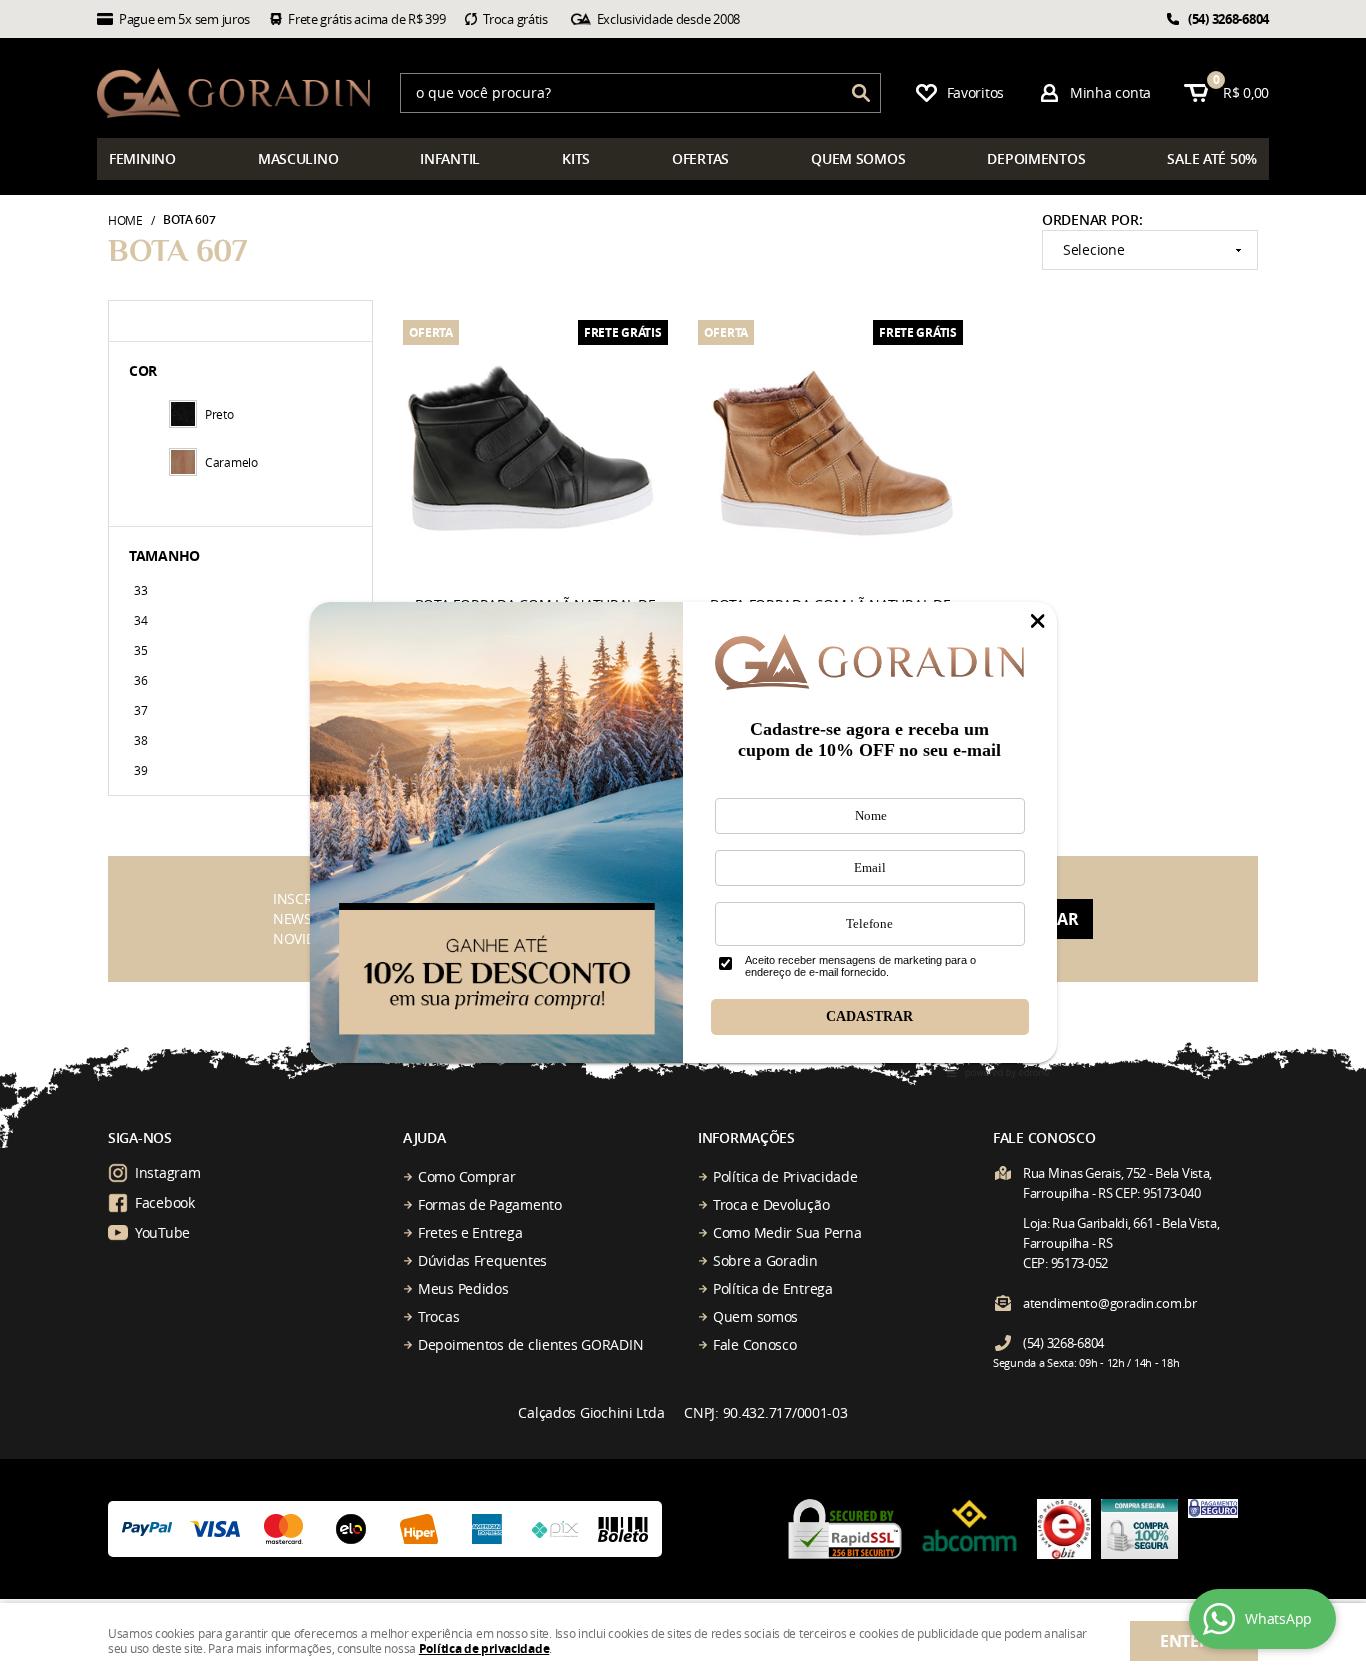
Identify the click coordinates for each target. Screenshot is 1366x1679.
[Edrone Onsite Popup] (683, 839)
